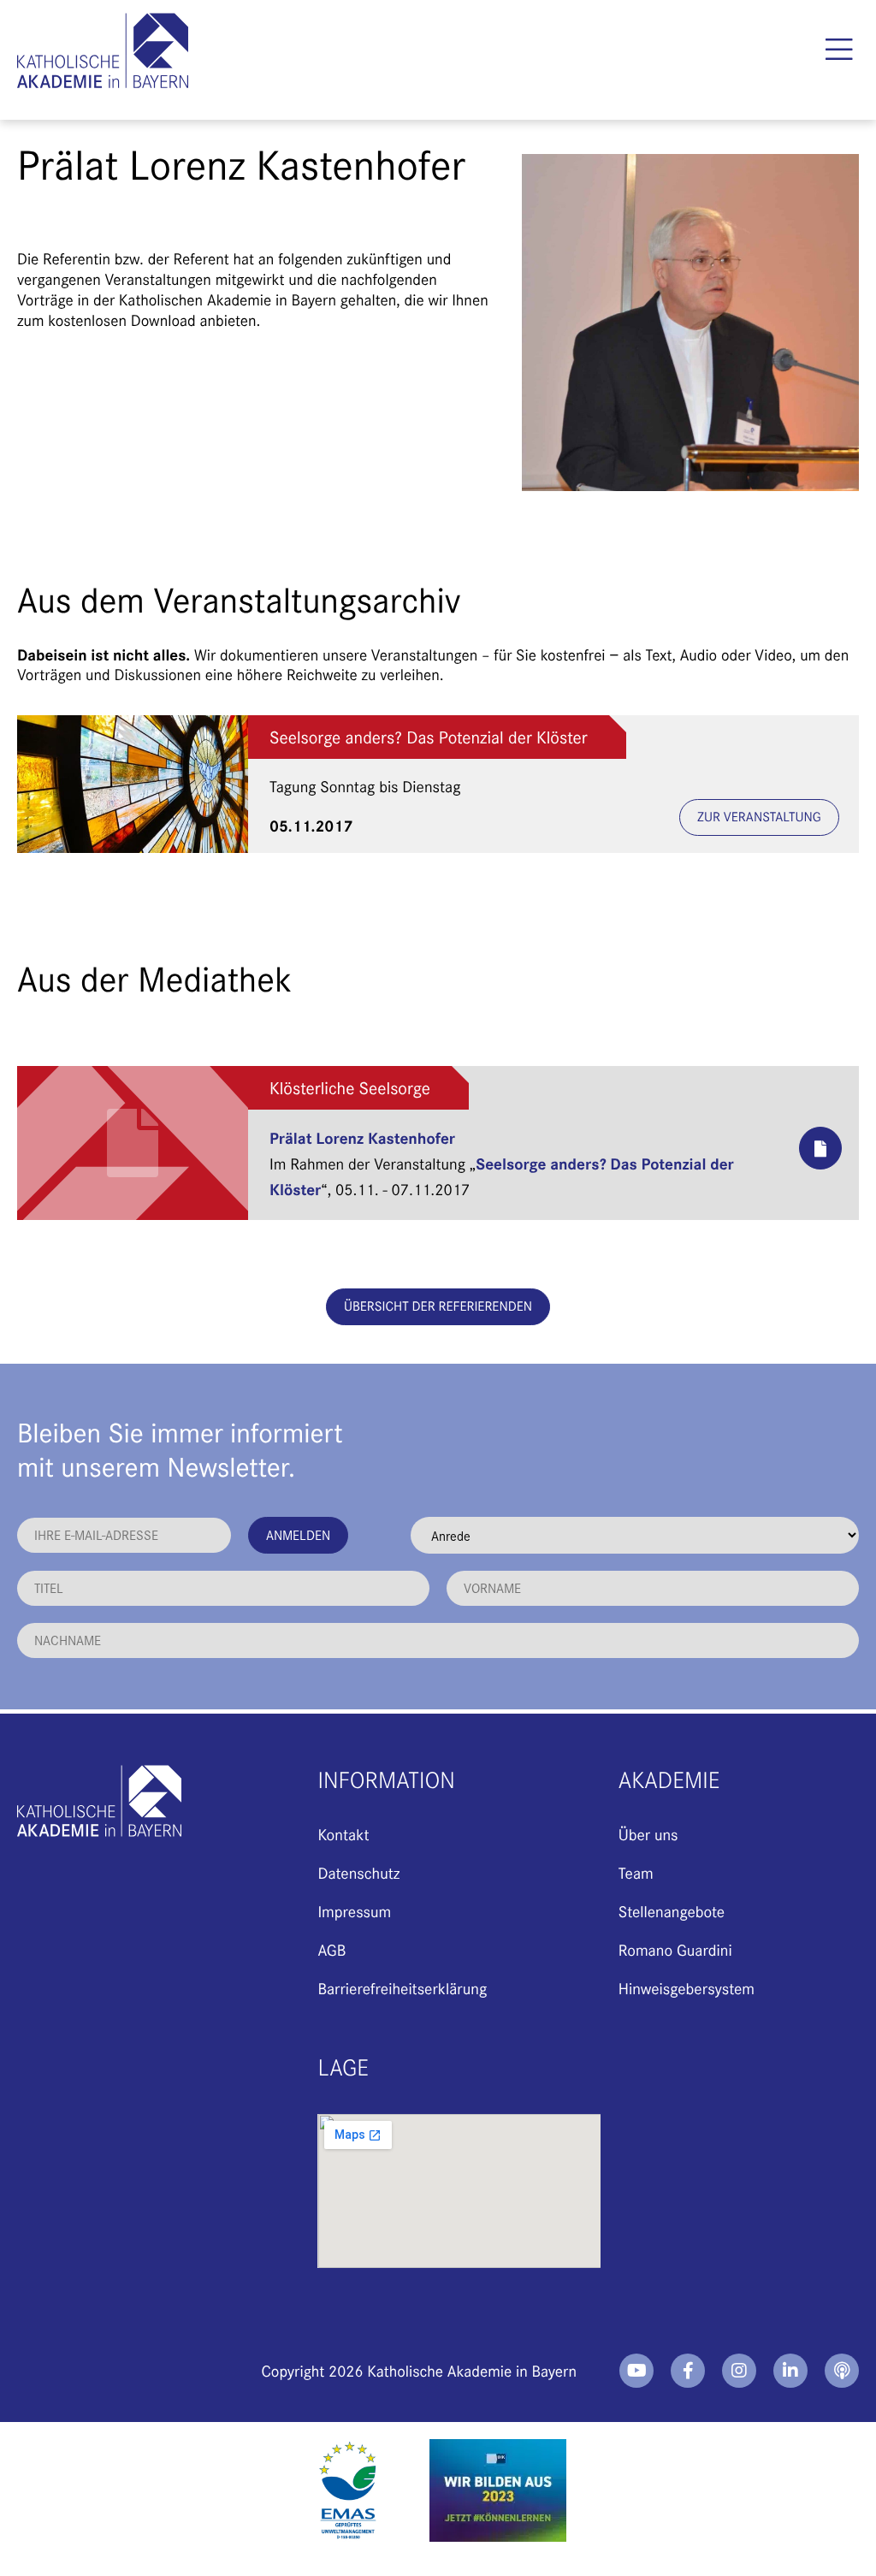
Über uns (648, 1834)
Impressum (354, 1911)
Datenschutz (358, 1872)
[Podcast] (842, 2371)
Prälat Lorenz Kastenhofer (362, 1137)
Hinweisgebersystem (687, 1988)
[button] (840, 50)
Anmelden (298, 1534)
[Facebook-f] (688, 2371)
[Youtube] (636, 2371)
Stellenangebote (672, 1911)
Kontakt (343, 1834)
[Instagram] (739, 2371)
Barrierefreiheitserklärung (402, 1988)
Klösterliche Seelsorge (350, 1088)
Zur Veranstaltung (759, 817)
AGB (331, 1949)
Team (636, 1872)
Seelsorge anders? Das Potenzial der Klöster (429, 737)
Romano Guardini (675, 1949)
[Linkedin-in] (790, 2371)
